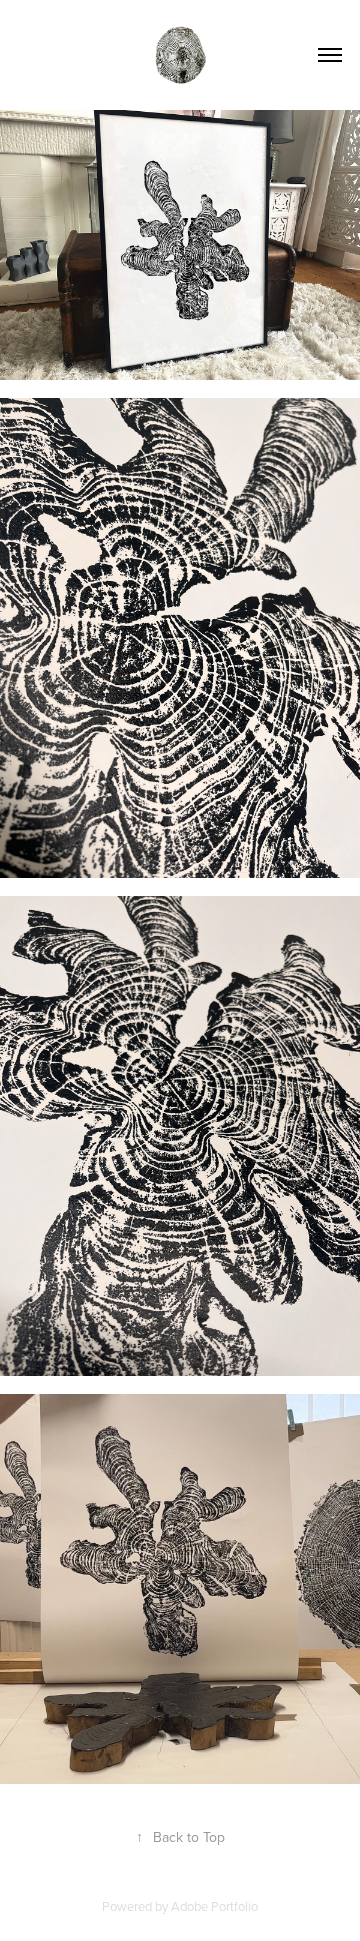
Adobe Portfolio (214, 1906)
